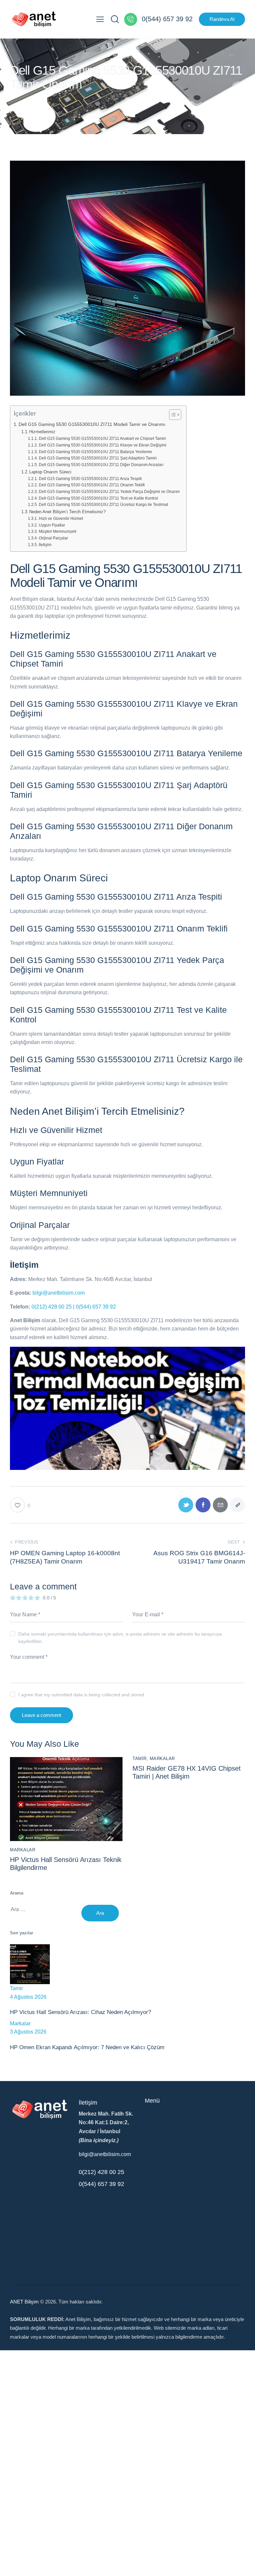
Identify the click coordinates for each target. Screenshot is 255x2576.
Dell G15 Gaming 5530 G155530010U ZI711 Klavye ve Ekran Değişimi (102, 445)
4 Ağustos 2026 (28, 1997)
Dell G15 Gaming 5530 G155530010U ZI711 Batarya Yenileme (95, 452)
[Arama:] (46, 1909)
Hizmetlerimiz (42, 432)
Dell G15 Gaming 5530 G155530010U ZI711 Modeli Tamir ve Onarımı (92, 424)
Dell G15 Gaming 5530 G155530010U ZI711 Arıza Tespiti (90, 479)
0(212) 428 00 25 (52, 1307)
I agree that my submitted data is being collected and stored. (82, 1695)
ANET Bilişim (24, 2302)
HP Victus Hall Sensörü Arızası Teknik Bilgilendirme (66, 1864)
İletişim (45, 545)
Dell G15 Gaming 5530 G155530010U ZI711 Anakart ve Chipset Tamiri (102, 438)
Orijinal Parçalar (53, 538)
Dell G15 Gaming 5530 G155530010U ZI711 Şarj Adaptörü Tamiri (98, 458)
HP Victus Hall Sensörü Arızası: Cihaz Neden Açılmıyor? (81, 2012)
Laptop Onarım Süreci (50, 472)
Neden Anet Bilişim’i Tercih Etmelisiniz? (67, 512)
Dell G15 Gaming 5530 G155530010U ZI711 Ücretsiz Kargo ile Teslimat (103, 504)
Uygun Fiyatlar (52, 525)
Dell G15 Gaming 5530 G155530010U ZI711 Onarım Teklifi (92, 485)
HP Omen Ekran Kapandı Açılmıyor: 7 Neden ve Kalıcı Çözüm (87, 2047)
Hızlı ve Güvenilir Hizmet (61, 518)
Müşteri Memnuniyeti (57, 531)
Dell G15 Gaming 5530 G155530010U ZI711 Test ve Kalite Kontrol (98, 498)
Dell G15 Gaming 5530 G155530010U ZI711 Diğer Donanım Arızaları (101, 465)
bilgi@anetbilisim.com (59, 1293)
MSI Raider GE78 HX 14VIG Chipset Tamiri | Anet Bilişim (187, 1772)
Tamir (140, 1759)
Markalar (23, 1850)
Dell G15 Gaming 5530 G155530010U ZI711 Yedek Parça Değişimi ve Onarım (109, 491)
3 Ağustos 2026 (28, 2032)
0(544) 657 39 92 (96, 1307)
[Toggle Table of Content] (172, 415)
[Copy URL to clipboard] (238, 1505)
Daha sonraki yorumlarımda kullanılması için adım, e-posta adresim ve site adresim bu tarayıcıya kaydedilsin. (120, 1638)
